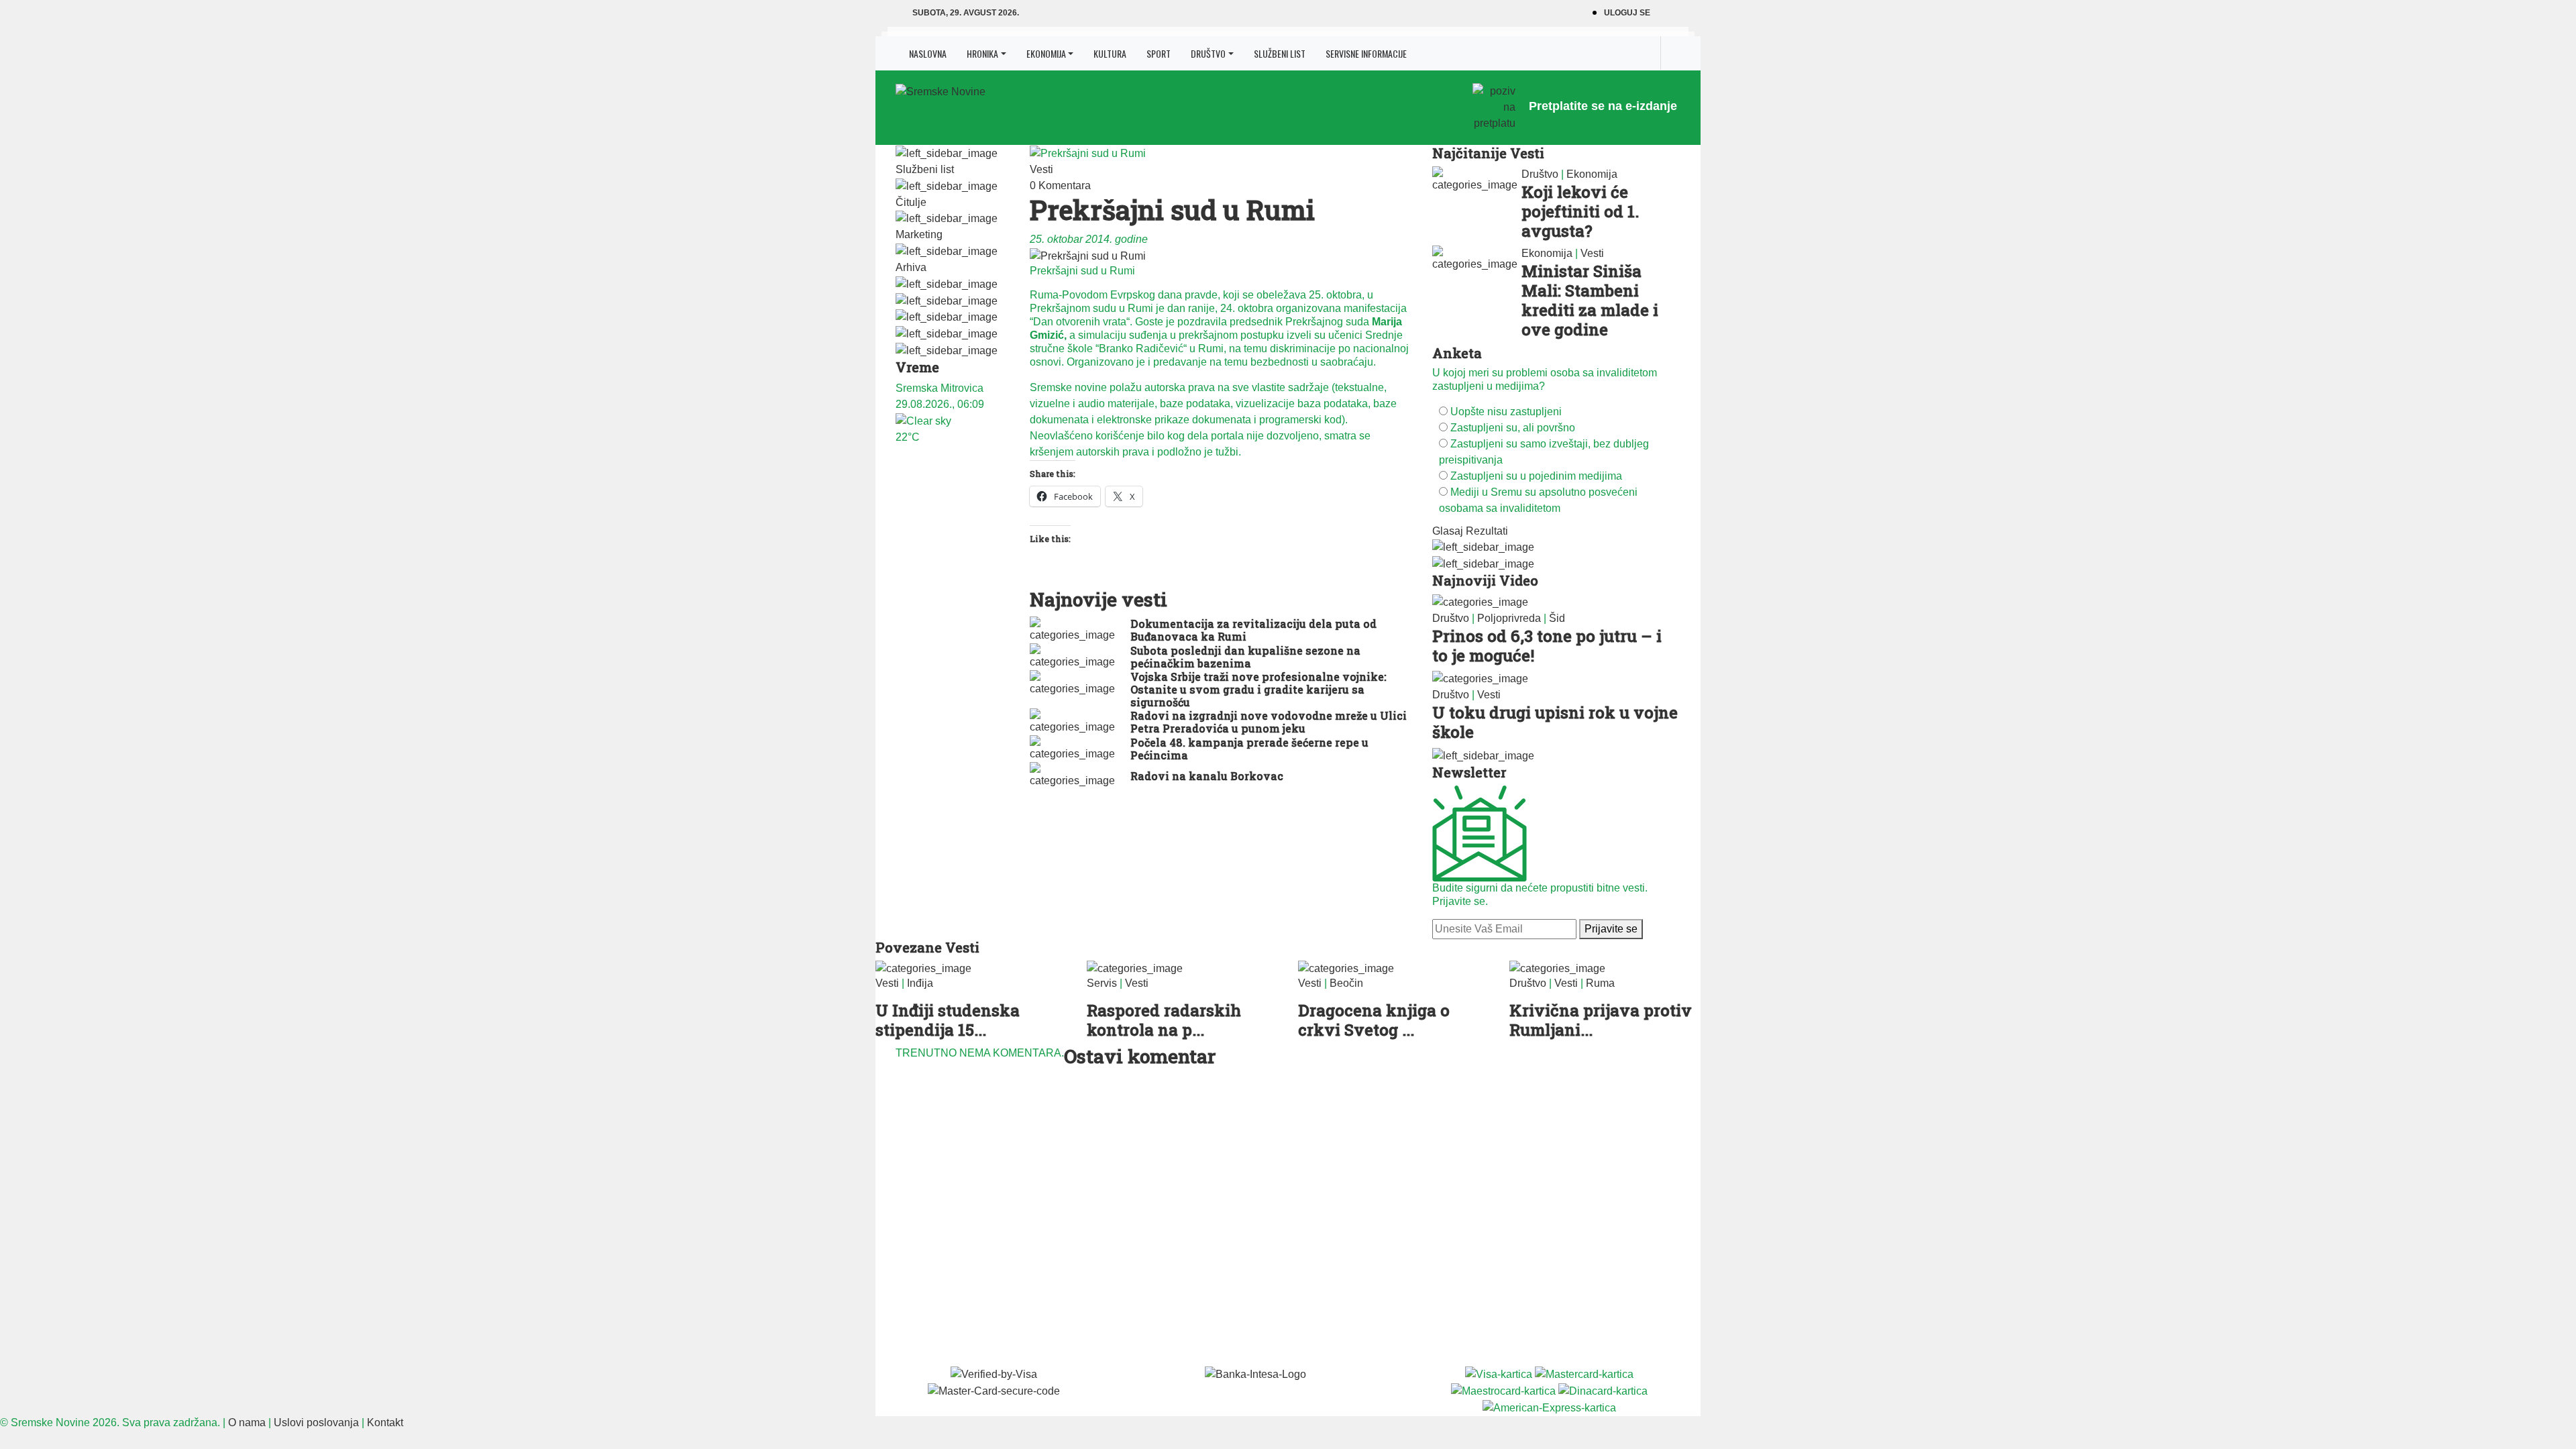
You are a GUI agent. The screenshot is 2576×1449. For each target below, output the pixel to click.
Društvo (1208, 53)
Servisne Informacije (1366, 53)
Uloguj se (1627, 13)
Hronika (982, 53)
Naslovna (928, 53)
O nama (247, 1423)
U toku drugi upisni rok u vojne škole (1555, 722)
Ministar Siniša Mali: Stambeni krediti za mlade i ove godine (1590, 300)
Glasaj (1448, 531)
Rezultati (1487, 531)
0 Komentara (1060, 185)
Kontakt (385, 1423)
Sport (1159, 53)
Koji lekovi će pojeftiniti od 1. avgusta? (1580, 211)
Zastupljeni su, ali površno (1513, 428)
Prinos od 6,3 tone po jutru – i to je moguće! (1547, 646)
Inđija (920, 983)
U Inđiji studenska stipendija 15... (948, 1020)
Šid (1557, 618)
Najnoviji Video (1485, 580)
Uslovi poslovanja (316, 1423)
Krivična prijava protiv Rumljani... (1601, 1020)
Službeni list (1280, 53)
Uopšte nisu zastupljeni (1506, 412)
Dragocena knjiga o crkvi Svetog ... (1374, 1020)
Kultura (1110, 53)
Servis (1102, 983)
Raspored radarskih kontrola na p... (1164, 1020)
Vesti (1041, 169)
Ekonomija (1046, 53)
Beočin (1346, 983)
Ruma (1600, 983)
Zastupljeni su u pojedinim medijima (1536, 476)
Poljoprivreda (1509, 618)
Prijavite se (1611, 929)
